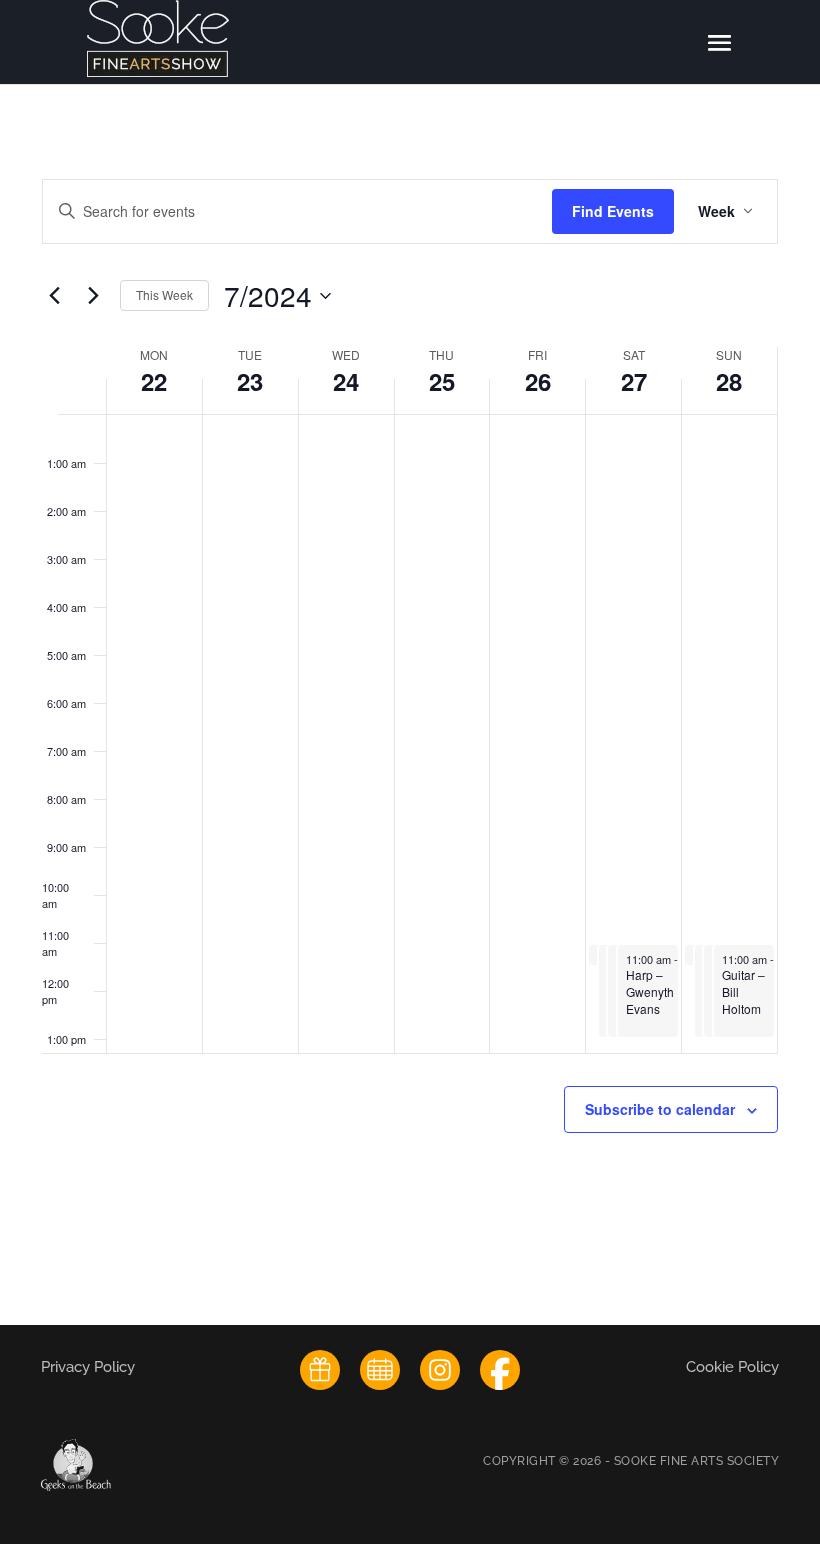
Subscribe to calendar (660, 1109)
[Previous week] (54, 296)
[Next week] (93, 296)
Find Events (613, 211)
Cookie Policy (732, 1367)
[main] (410, 704)
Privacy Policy (90, 1367)
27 (634, 381)
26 (538, 381)
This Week (164, 294)
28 (729, 381)
